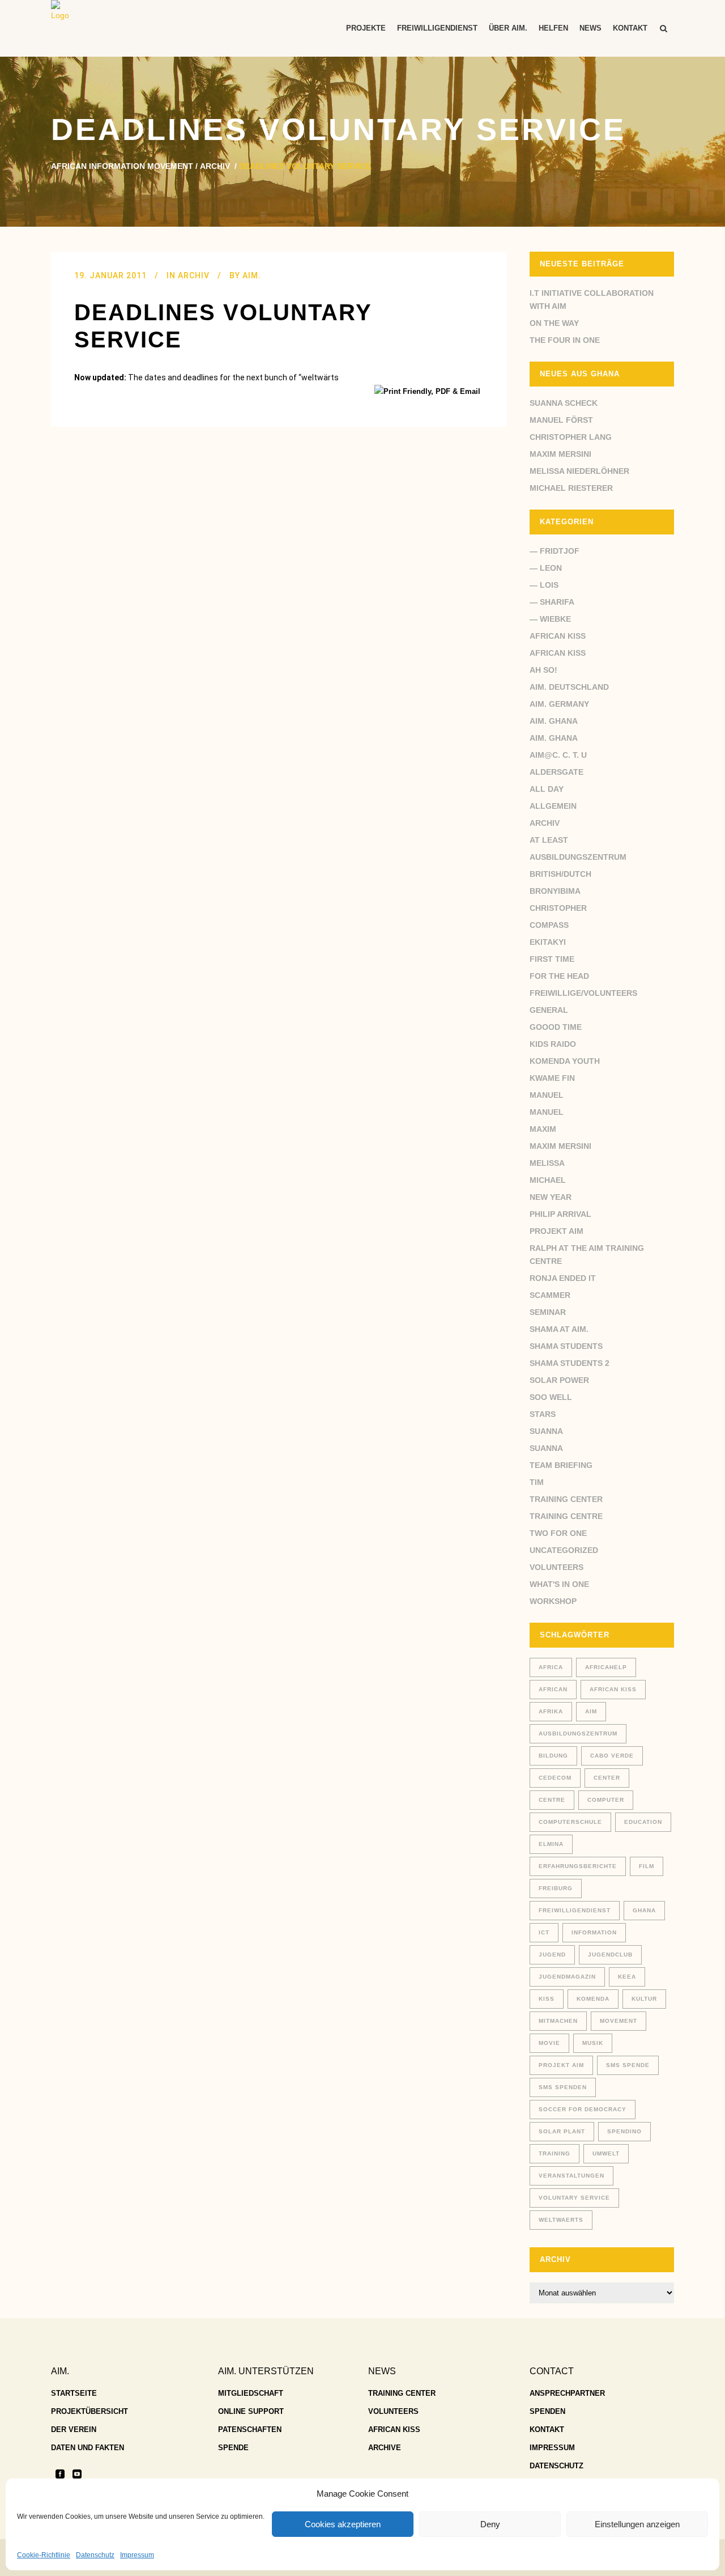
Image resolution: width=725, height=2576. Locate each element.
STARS (543, 1414)
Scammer (550, 1295)
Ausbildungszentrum (578, 857)
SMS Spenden (563, 2087)
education (643, 1822)
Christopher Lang (571, 437)
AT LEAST (549, 840)
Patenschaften (250, 2429)
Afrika (551, 1711)
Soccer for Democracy (583, 2109)
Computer (606, 1800)
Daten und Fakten (88, 2448)
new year (551, 1197)
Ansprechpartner (567, 2393)
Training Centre (566, 1516)
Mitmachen (558, 2021)
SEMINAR (548, 1312)
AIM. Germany (559, 704)
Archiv (215, 166)
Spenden (547, 2411)
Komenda (593, 1999)
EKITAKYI (548, 942)
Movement (619, 2021)
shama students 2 (570, 1363)
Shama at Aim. (559, 1329)
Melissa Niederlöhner (579, 471)
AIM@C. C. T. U (558, 755)
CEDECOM (555, 1778)
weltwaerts (561, 2220)
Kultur (644, 1999)
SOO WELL (551, 1397)
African (553, 1689)
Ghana (644, 1910)
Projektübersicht (89, 2411)
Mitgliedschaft (251, 2393)
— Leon (546, 568)
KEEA (627, 1977)
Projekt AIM (556, 1231)
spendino (624, 2131)
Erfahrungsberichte (578, 1866)
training (555, 2153)
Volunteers (556, 1567)
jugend (552, 1955)
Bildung (553, 1756)
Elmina (551, 1844)
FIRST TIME (552, 959)
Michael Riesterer (571, 488)
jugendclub (610, 1955)
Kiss (547, 1999)
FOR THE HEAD (559, 976)
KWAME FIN (552, 1078)
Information (594, 1932)
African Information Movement (122, 166)
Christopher (558, 908)
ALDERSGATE (556, 772)
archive (385, 2448)
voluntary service (574, 2198)
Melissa (547, 1163)
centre (552, 1800)
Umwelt (606, 2153)
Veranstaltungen (572, 2176)
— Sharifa (552, 602)
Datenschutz (95, 2555)
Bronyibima (555, 891)
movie (549, 2043)
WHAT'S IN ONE (559, 1584)
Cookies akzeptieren (343, 2524)
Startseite (74, 2393)
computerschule (570, 1822)
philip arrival (560, 1214)
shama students (566, 1346)
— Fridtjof (555, 551)
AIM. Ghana (554, 721)
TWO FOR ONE (558, 1533)
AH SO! (543, 670)
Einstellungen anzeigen (637, 2524)
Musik (593, 2043)
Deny (490, 2524)
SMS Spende (628, 2065)
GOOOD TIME (556, 1027)
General (549, 1010)
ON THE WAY (554, 323)
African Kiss (558, 636)
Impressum (137, 2555)
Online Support (251, 2411)
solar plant (562, 2131)
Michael (548, 1180)
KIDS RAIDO (553, 1044)
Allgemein (553, 806)
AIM (591, 1711)
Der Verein (74, 2429)
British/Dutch (560, 874)
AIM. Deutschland (569, 687)
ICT (544, 1932)
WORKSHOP (553, 1601)
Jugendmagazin (567, 1977)
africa (551, 1667)
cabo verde (612, 1756)
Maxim (543, 1129)
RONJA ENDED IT (563, 1278)
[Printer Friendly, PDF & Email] (429, 391)
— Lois (544, 585)
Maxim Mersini (560, 454)
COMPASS (549, 925)
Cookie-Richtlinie (44, 2555)
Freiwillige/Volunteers (583, 993)
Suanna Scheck (564, 403)
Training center (566, 1499)
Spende (233, 2448)
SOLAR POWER (559, 1380)
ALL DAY (547, 789)
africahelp (606, 1667)
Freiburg (556, 1888)
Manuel (547, 1095)
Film (647, 1866)
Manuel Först (561, 420)
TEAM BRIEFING (561, 1465)
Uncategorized (564, 1550)
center (607, 1778)
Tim (537, 1482)
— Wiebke (550, 619)
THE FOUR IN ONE (565, 340)
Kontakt (547, 2429)
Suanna (546, 1431)
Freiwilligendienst (575, 1910)
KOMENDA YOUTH (565, 1061)
